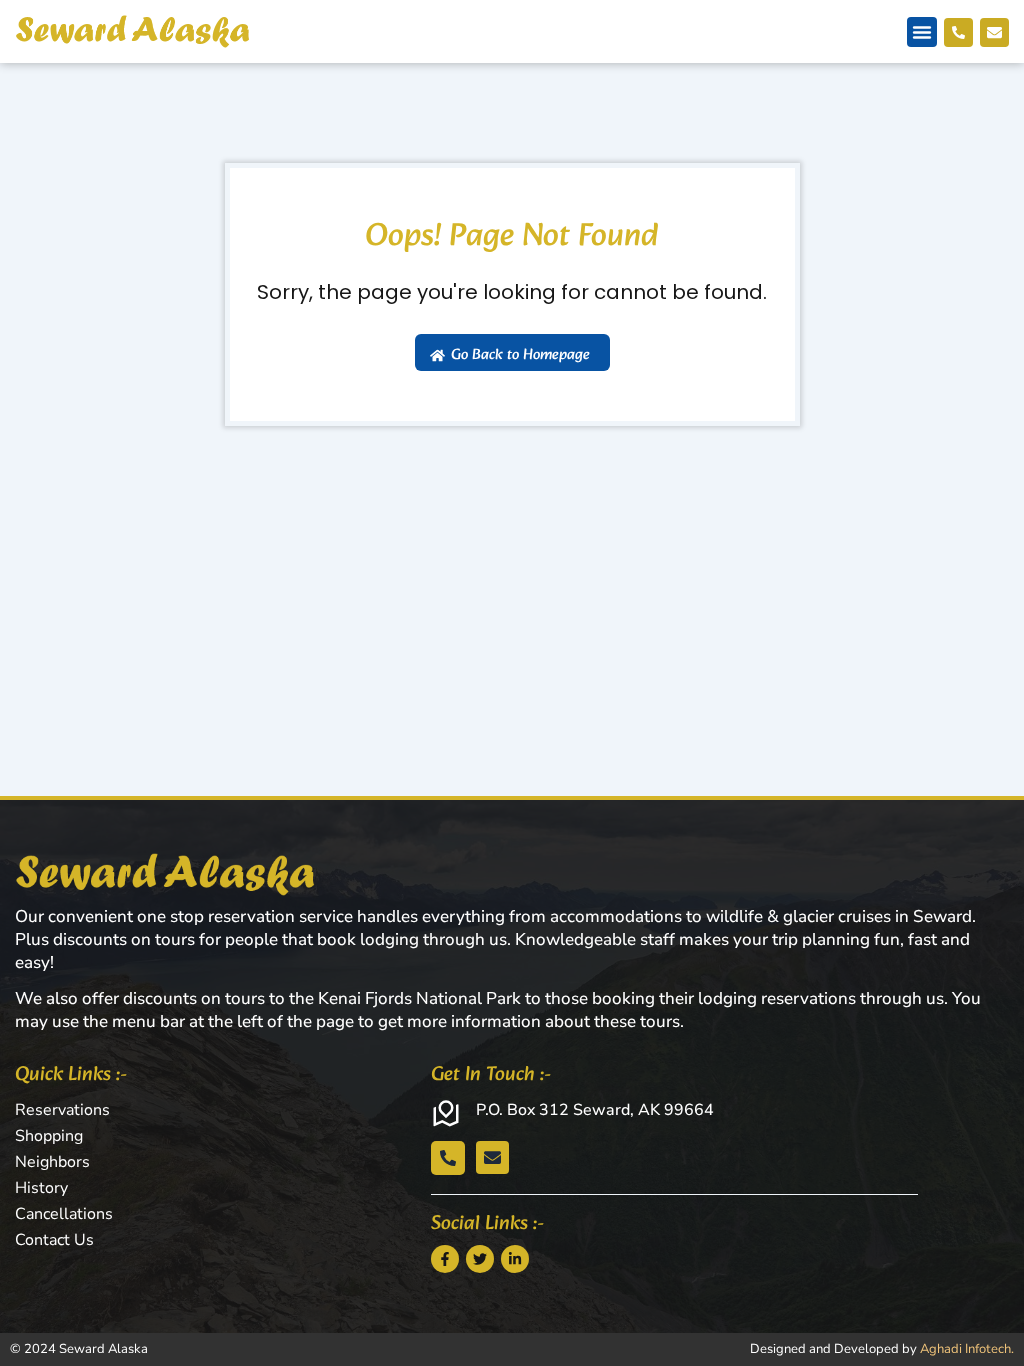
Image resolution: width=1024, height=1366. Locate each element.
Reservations (62, 1110)
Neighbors (52, 1162)
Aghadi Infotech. (967, 1349)
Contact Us (54, 1240)
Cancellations (64, 1214)
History (41, 1188)
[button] (922, 32)
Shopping (49, 1136)
